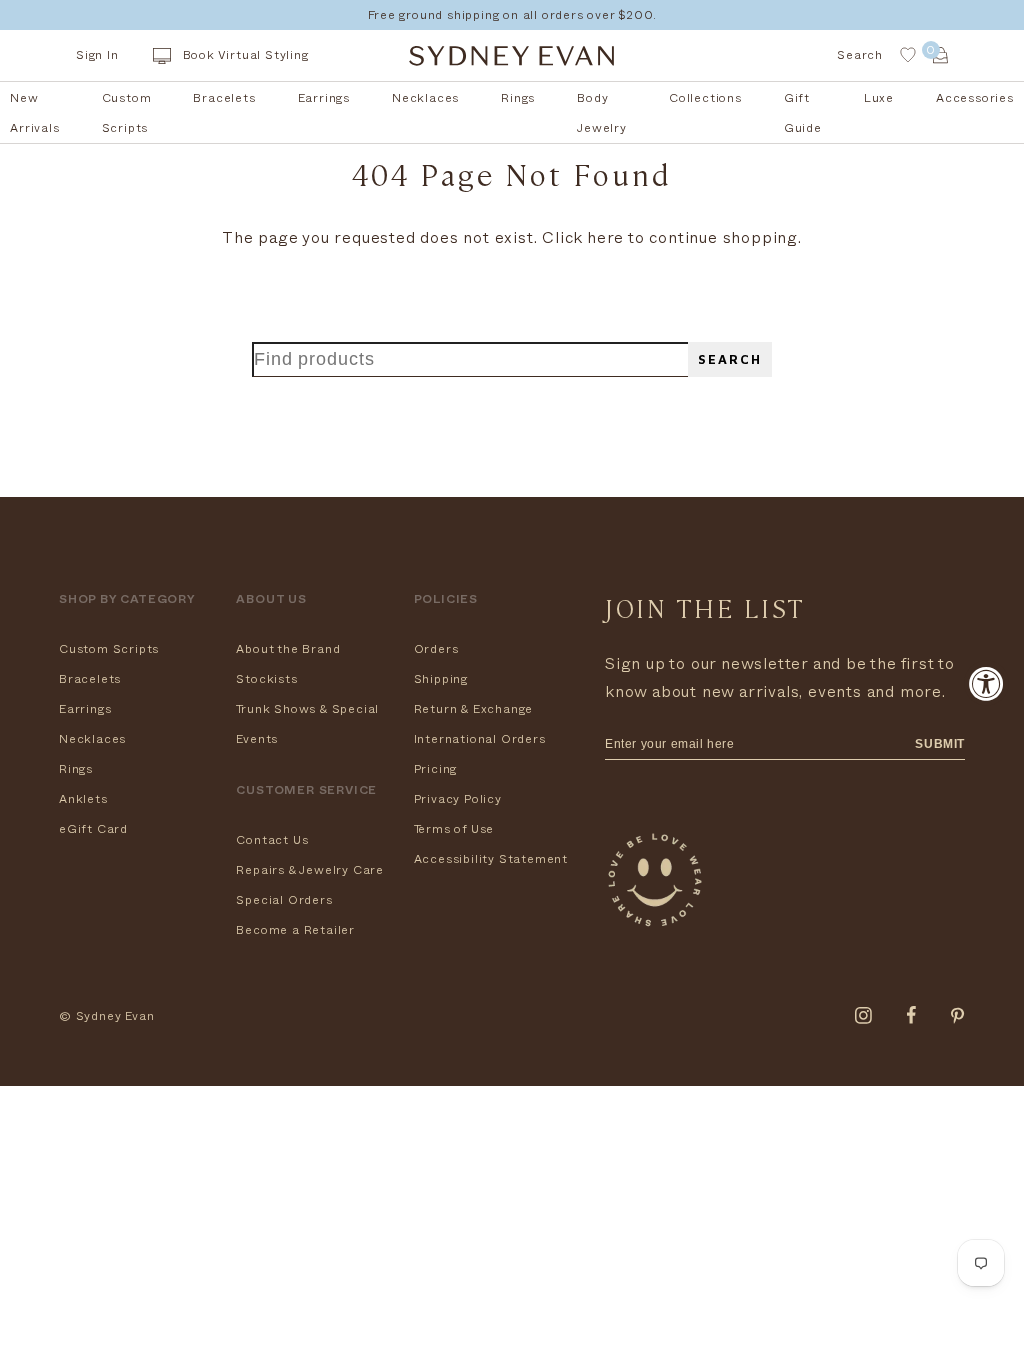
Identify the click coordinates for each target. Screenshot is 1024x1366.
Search (730, 359)
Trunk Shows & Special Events (307, 724)
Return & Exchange (474, 709)
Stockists (266, 679)
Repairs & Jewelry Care (310, 870)
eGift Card (93, 829)
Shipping (441, 679)
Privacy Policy (458, 799)
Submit (940, 744)
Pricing (436, 769)
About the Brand (288, 649)
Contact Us (272, 840)
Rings (76, 769)
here (605, 238)
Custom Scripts (109, 649)
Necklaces (92, 739)
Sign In (97, 55)
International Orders (480, 739)
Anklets (83, 799)
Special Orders (284, 900)
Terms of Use (454, 829)
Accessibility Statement (491, 859)
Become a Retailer (295, 930)
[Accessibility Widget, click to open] (986, 683)
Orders (436, 649)
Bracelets (90, 679)
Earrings (85, 709)
